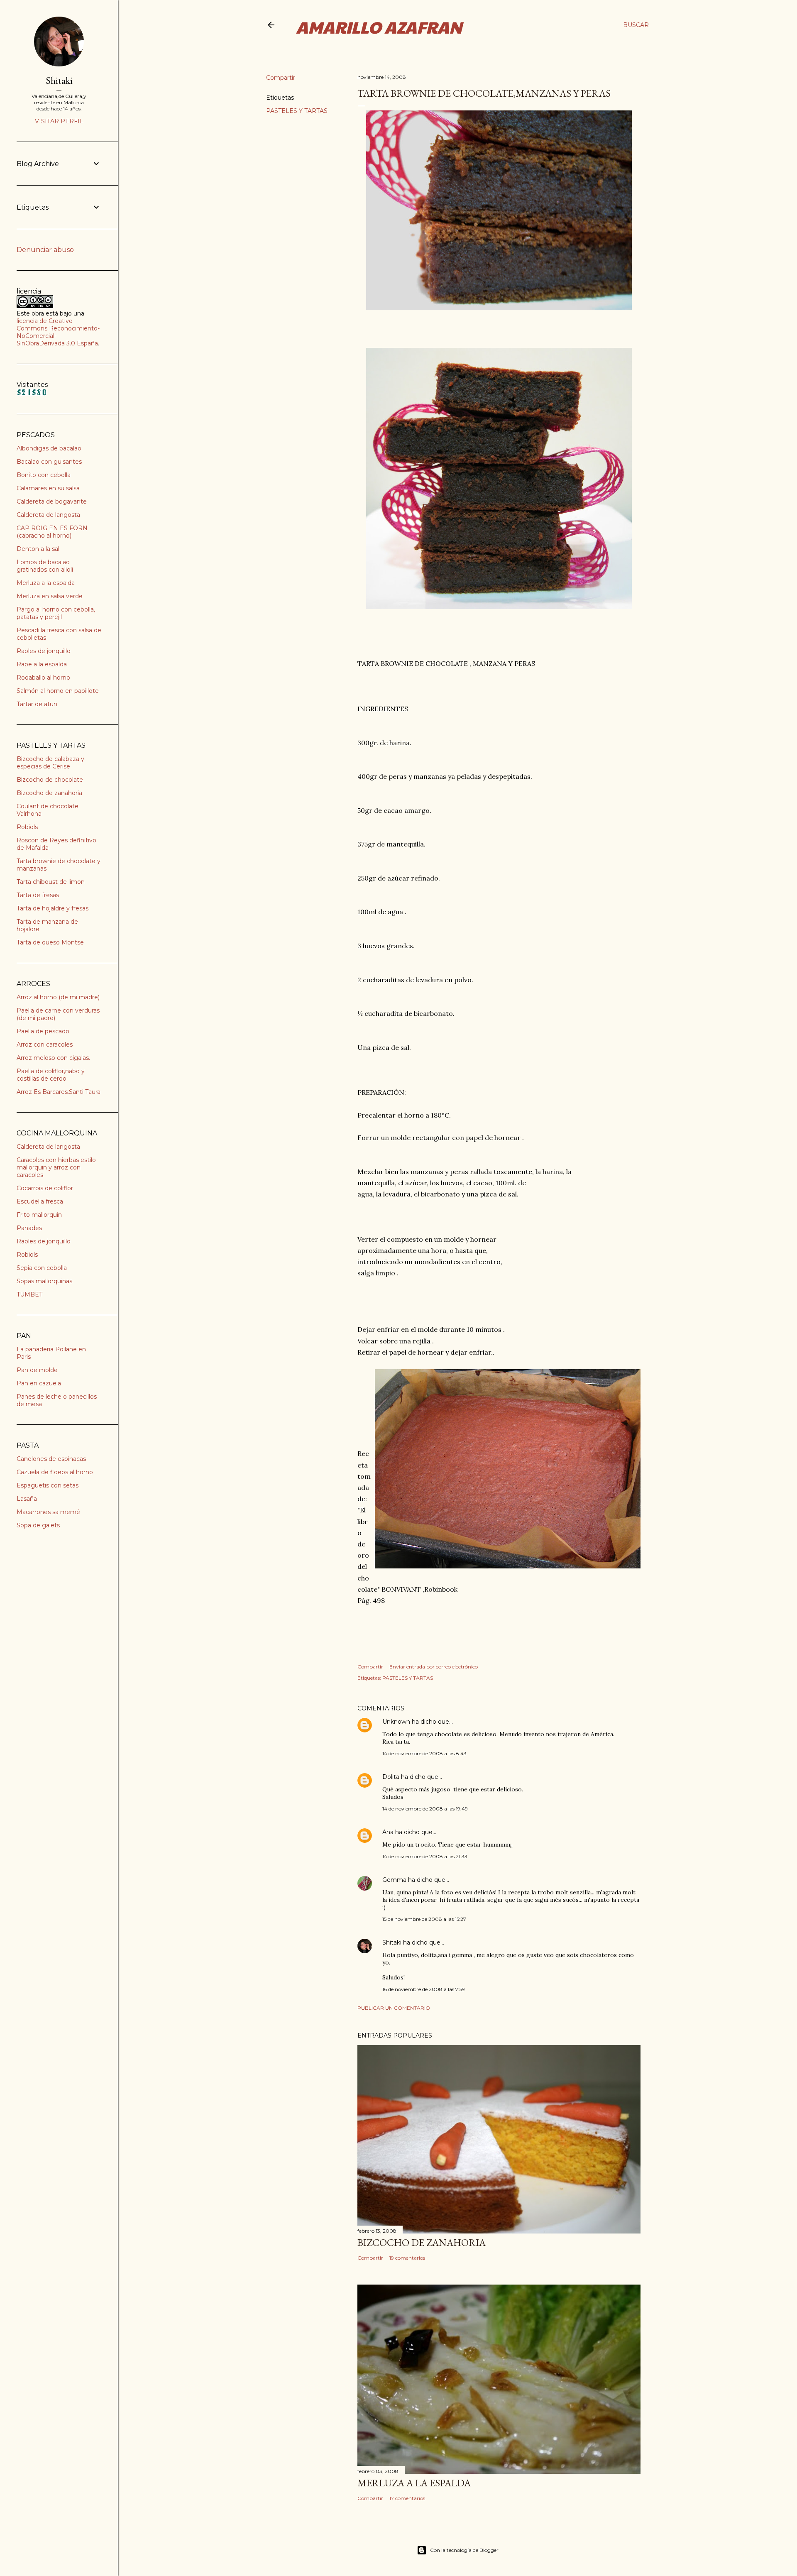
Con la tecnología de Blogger (464, 2550)
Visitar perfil (59, 121)
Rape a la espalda (42, 664)
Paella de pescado (43, 1031)
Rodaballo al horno (43, 678)
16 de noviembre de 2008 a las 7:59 (424, 1989)
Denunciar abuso (45, 250)
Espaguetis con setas (48, 1485)
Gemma (394, 1880)
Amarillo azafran (379, 27)
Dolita (391, 1777)
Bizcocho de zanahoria (49, 793)
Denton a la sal (38, 549)
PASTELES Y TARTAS (297, 111)
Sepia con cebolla (42, 1268)
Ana (388, 1832)
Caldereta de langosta (48, 515)
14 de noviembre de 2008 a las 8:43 (424, 1753)
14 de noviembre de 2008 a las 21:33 (425, 1856)
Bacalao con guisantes (49, 462)
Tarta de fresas (38, 895)
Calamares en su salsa (48, 488)
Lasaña (27, 1499)
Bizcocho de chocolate (50, 780)
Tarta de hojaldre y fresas (53, 908)
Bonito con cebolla (44, 475)
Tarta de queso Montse (50, 942)
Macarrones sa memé (48, 1512)
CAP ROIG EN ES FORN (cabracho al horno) (52, 532)
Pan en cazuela (39, 1383)
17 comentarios (407, 2498)
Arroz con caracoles (45, 1045)
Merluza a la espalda (46, 583)
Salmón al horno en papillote (58, 691)
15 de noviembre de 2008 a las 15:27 (424, 1919)
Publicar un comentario (394, 2008)
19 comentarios (407, 2258)
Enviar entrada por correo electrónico (434, 1667)
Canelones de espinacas (51, 1459)
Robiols (27, 827)
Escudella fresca (40, 1201)
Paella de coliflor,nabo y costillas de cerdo (51, 1075)
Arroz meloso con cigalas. (53, 1058)
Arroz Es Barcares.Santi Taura (59, 1092)
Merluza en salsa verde (50, 596)
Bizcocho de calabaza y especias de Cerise (50, 763)
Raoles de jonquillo (44, 651)
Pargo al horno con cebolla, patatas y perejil (56, 613)
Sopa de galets (38, 1525)
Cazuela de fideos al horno (55, 1472)
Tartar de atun (37, 704)
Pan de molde (37, 1370)
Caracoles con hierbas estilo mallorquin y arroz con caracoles (56, 1167)
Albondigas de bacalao (49, 448)
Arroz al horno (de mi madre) (58, 997)
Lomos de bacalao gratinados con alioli (45, 566)
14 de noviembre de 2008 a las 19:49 (425, 1809)
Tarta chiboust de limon (51, 882)
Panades (29, 1228)
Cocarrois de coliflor (45, 1188)
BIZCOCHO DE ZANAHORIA (422, 2242)
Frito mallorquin (39, 1215)
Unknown (396, 1722)
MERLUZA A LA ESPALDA (414, 2483)
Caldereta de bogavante (52, 502)
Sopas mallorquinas (44, 1281)
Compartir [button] (281, 78)
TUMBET (29, 1294)
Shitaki (392, 1942)
